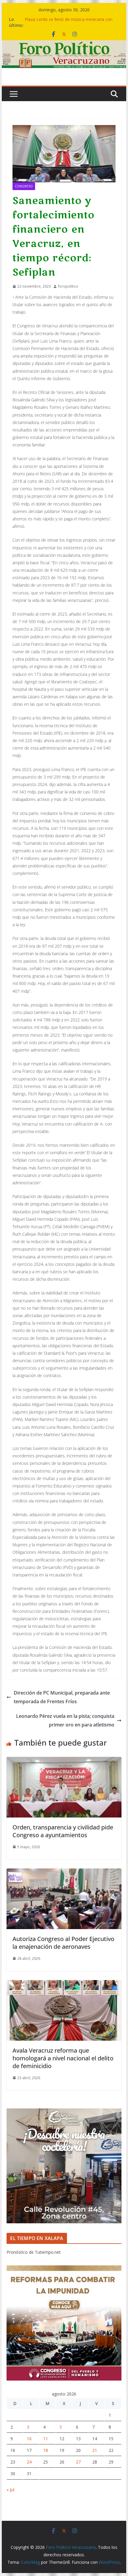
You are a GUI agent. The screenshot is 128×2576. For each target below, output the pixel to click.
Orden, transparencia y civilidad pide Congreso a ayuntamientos (63, 1831)
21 (95, 2450)
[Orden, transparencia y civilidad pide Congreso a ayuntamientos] (64, 1761)
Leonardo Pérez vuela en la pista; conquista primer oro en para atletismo (65, 1720)
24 (29, 2462)
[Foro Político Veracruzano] (64, 44)
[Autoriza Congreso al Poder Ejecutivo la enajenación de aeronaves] (64, 1873)
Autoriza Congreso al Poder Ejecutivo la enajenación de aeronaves (63, 1943)
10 (29, 2439)
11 (46, 2439)
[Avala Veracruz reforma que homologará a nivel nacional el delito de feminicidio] (64, 1984)
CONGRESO (24, 186)
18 (46, 2450)
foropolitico (68, 286)
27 (78, 2462)
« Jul (10, 2490)
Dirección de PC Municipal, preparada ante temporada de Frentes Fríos (62, 1697)
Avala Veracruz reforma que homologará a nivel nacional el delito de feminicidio (63, 2058)
